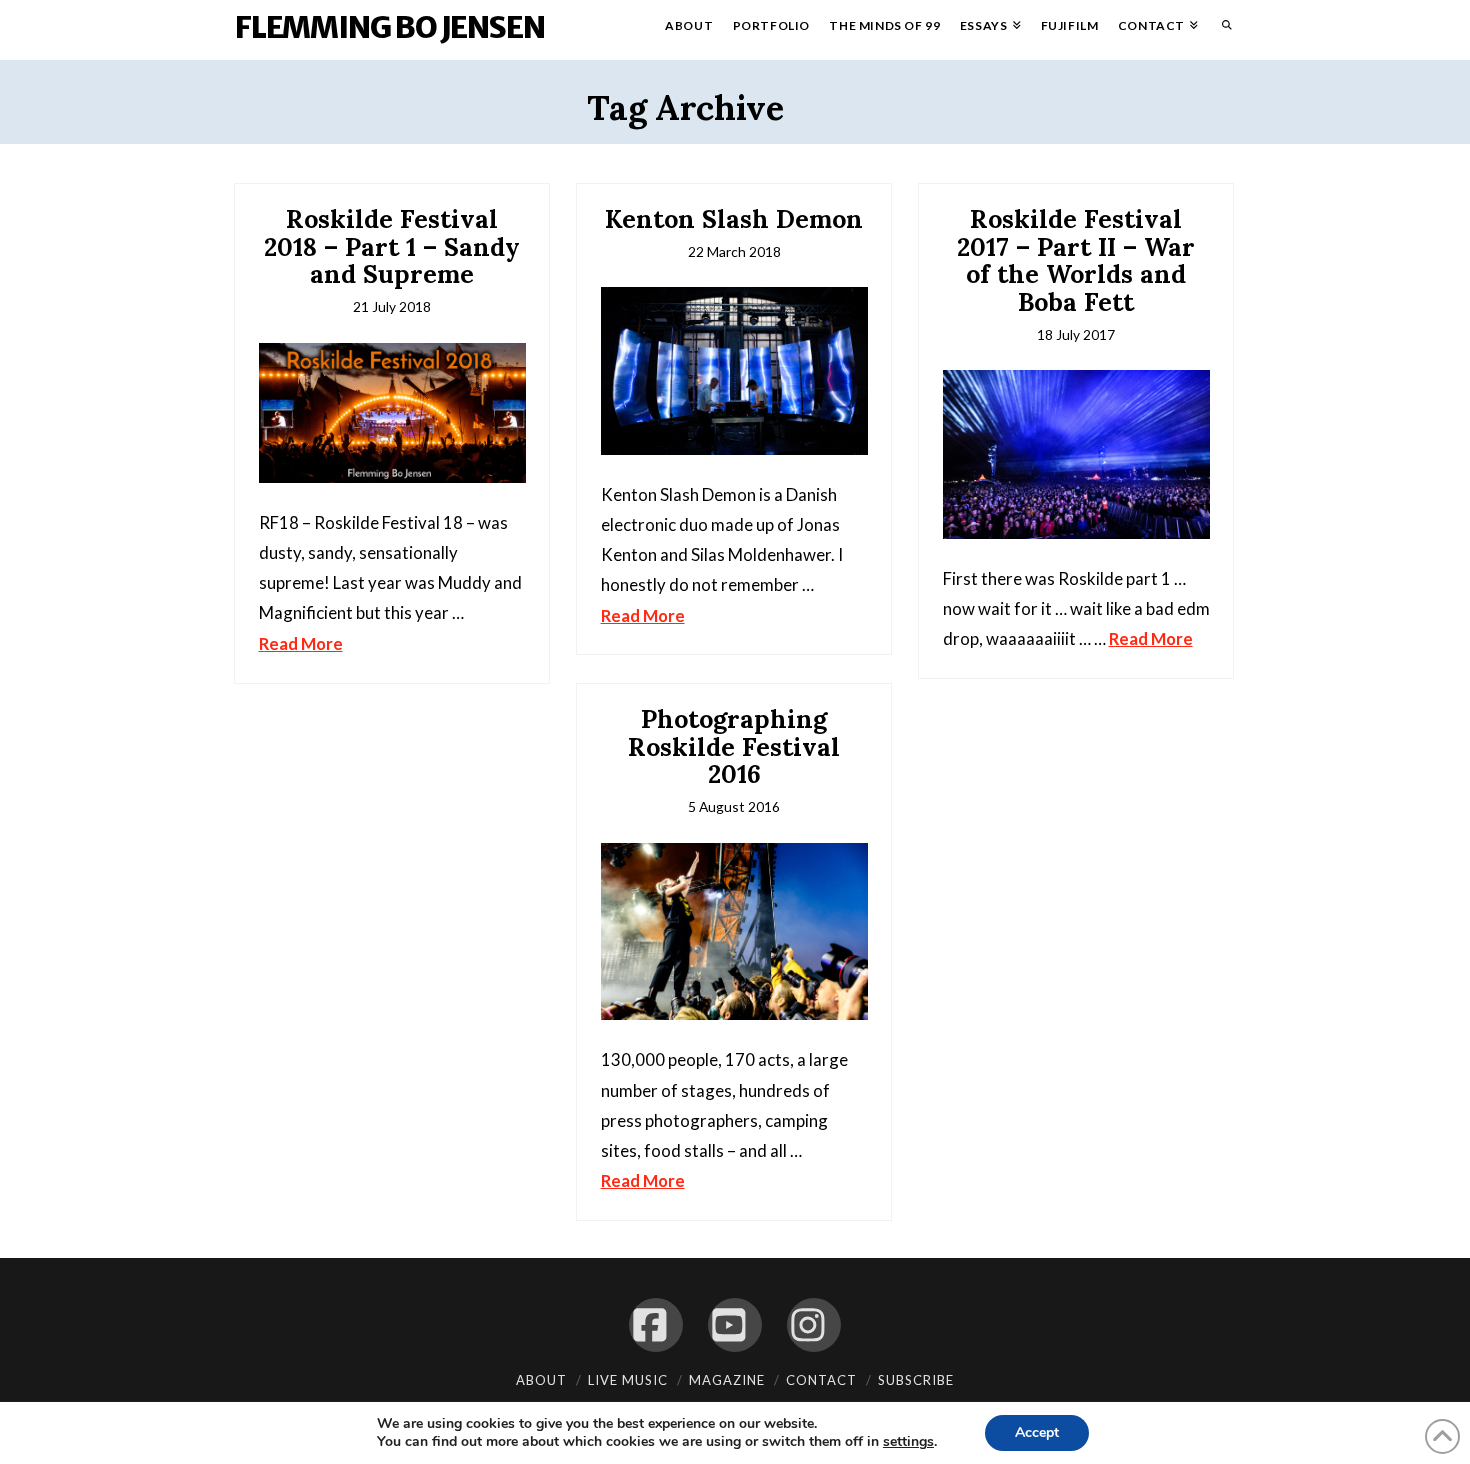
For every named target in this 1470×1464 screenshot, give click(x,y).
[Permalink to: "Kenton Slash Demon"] (734, 371)
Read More (301, 643)
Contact (821, 1380)
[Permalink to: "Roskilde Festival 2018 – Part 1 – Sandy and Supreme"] (392, 413)
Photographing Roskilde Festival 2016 (734, 746)
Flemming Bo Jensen (389, 27)
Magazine (727, 1380)
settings (908, 1442)
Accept (1037, 1432)
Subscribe (916, 1380)
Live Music (628, 1380)
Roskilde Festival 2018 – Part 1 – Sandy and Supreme (392, 246)
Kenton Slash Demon (734, 219)
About (541, 1380)
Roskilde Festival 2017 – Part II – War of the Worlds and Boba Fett (1076, 260)
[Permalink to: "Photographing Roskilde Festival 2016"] (734, 932)
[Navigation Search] (1221, 30)
